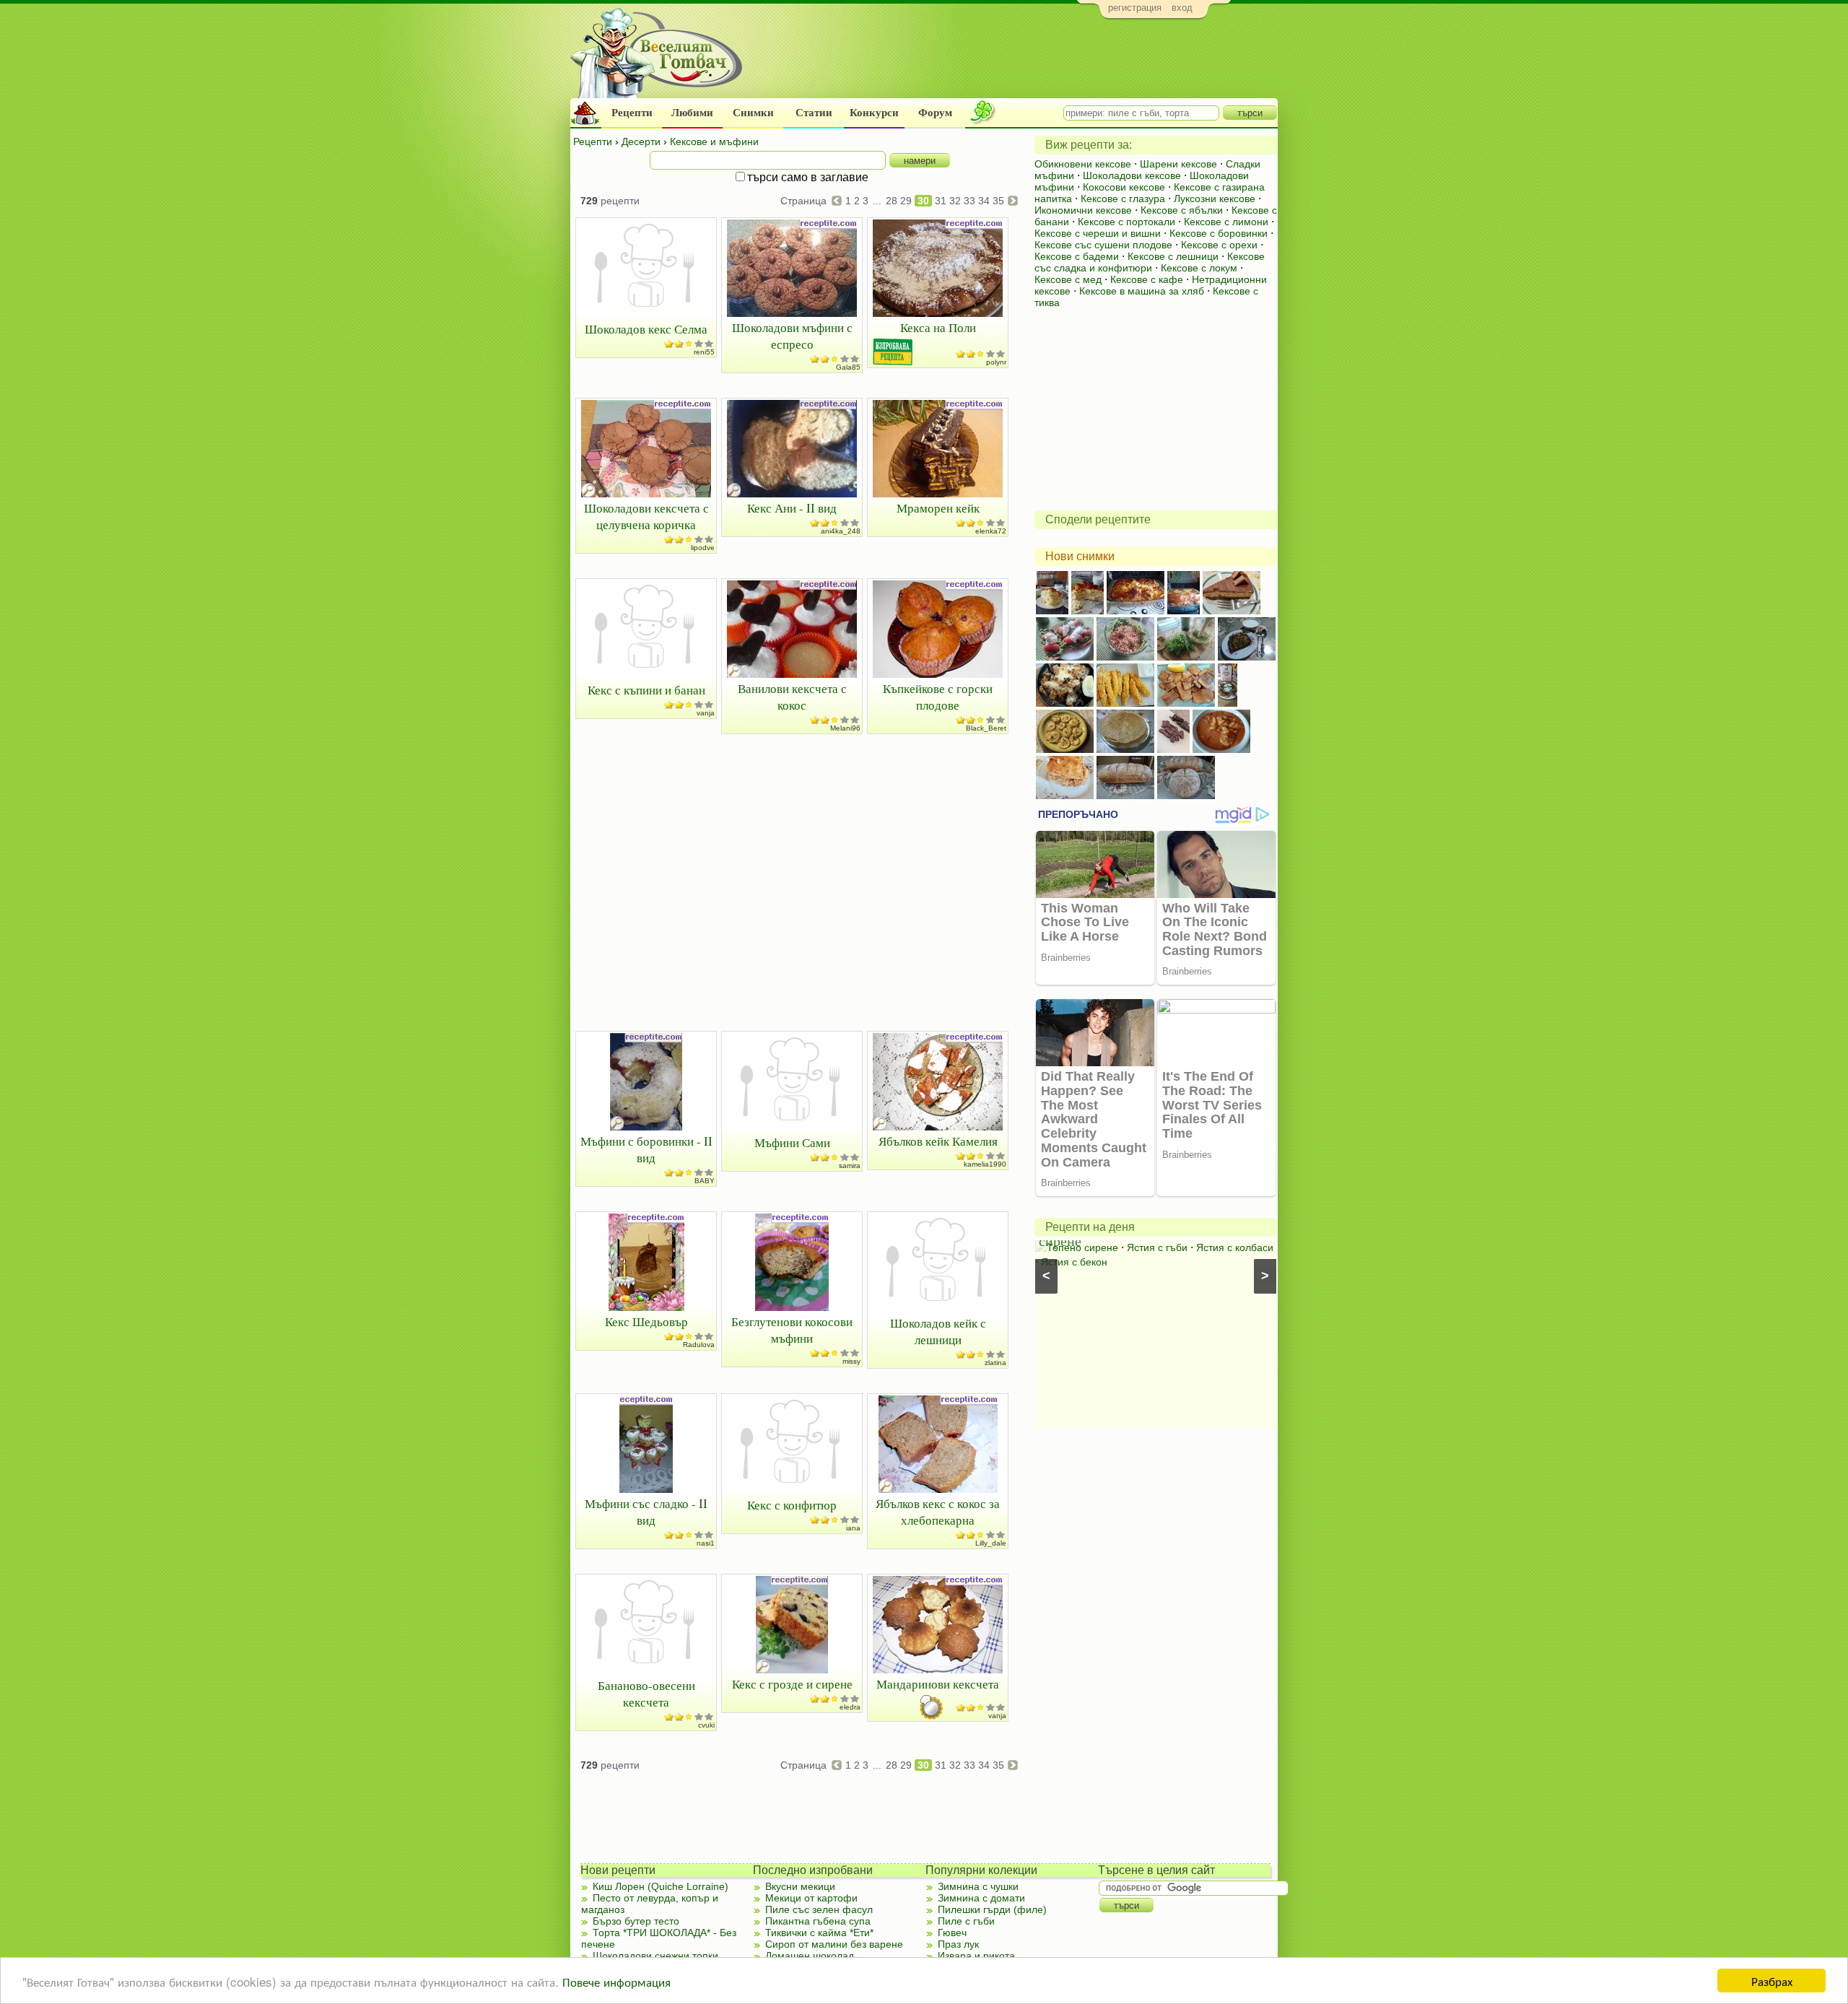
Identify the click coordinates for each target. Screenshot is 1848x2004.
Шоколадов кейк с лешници (938, 1331)
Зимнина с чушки (978, 1886)
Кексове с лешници (1173, 256)
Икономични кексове (1083, 210)
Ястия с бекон (1074, 1262)
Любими (692, 113)
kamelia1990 (985, 1164)
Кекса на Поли (938, 327)
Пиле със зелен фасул (819, 1909)
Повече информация (616, 1981)
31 (941, 201)
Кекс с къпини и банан (646, 690)
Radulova (699, 1345)
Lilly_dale (991, 1543)
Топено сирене (1082, 1247)
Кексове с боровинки (1219, 233)
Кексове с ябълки (1182, 210)
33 (969, 201)
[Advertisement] (1015, 62)
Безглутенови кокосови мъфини (792, 1330)
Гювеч (952, 1933)
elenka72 (991, 531)
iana (853, 1528)
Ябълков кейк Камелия (938, 1141)
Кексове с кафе (1147, 279)
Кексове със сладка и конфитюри (1150, 262)
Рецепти (632, 113)
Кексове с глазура (1123, 199)
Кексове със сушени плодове (1103, 245)
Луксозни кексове (1215, 199)
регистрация (1135, 8)
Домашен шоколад (810, 1956)
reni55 (704, 352)
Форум (935, 113)
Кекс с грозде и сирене (792, 1684)
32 (955, 201)
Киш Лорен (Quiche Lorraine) (661, 1886)
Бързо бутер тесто (636, 1921)
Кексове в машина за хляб (1142, 291)
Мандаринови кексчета (938, 1684)
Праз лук (958, 1944)
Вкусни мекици (800, 1886)
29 (906, 201)
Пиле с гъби (966, 1921)
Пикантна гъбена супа (818, 1921)
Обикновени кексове (1083, 164)
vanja (706, 713)
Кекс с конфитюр (792, 1505)
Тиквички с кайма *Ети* (819, 1933)
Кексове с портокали (1126, 222)
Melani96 (845, 728)
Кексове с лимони (1226, 222)
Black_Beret (986, 728)
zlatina (995, 1363)
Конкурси (874, 113)
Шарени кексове (1178, 164)
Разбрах (1772, 1981)
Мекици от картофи (811, 1898)
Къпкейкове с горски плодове (938, 697)
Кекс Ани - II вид (792, 508)
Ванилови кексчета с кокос (792, 697)
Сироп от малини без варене (834, 1944)
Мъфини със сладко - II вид (646, 1512)
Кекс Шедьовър (646, 1321)
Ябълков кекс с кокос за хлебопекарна (938, 1512)
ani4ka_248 (841, 531)
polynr (996, 362)
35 (998, 201)
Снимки (753, 113)
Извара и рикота (976, 1956)
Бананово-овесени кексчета (646, 1694)
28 (892, 201)
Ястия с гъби (1157, 1247)
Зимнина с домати (981, 1898)
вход (1182, 8)
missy (851, 1361)
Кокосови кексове (1124, 187)
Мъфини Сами (792, 1142)
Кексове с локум (1199, 268)
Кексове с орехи (1219, 245)
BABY (705, 1181)
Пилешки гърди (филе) (992, 1909)
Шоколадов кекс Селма (646, 329)
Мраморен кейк (938, 508)
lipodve (703, 548)
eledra (850, 1707)
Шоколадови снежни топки (655, 1956)
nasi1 (706, 1543)
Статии (814, 113)
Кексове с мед (1068, 279)
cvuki (706, 1725)
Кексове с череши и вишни (1098, 233)
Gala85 (848, 367)
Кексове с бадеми (1077, 256)
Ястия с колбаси (1235, 1247)
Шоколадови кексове (1132, 175)
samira (850, 1166)
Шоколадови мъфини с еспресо (792, 336)
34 (984, 201)
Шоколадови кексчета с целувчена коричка (646, 516)
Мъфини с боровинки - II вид (646, 1149)
